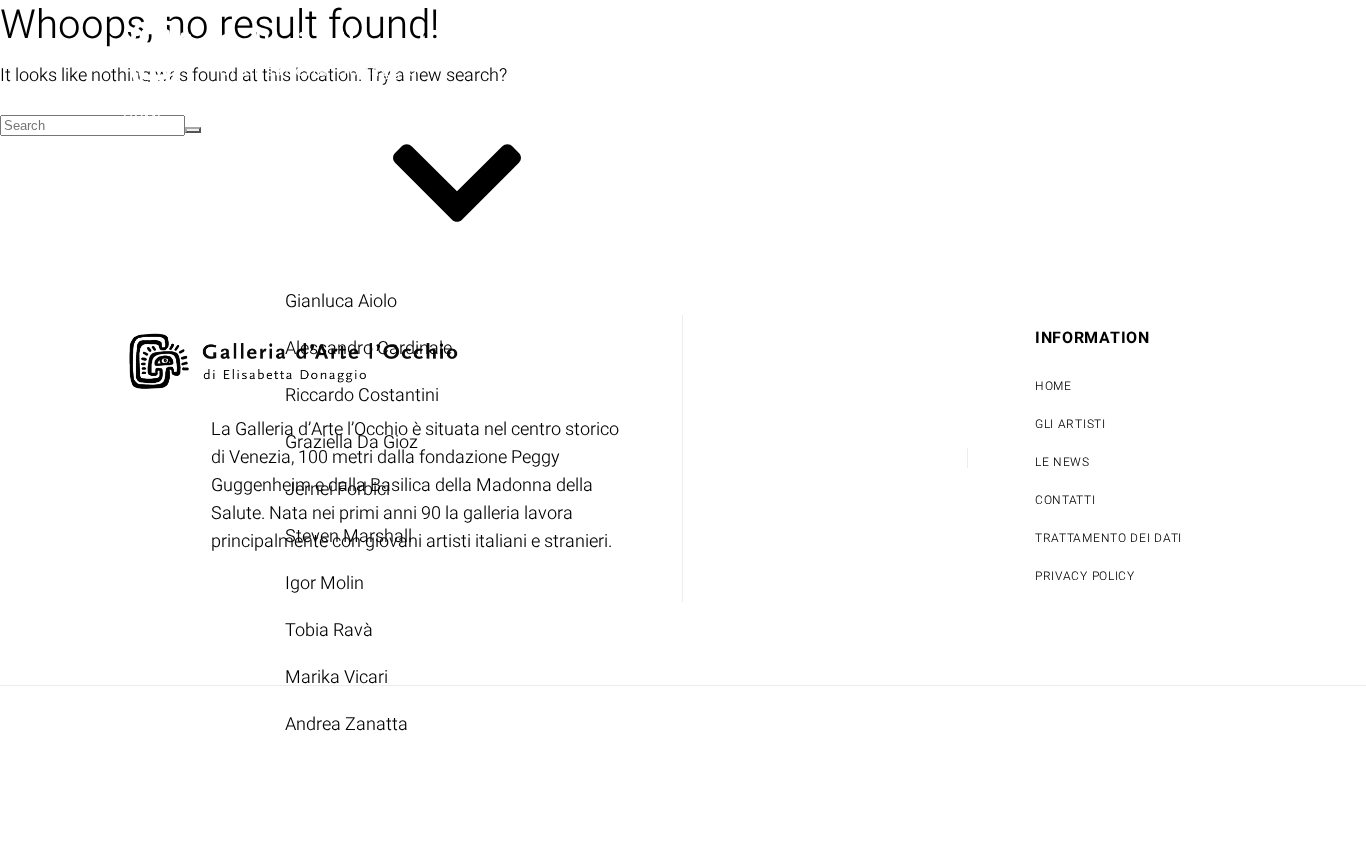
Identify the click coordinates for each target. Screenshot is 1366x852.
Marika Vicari (336, 677)
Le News (697, 118)
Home (144, 118)
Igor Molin (324, 583)
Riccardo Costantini (362, 395)
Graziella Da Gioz (351, 442)
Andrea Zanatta (346, 724)
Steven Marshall (348, 536)
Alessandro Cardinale (368, 348)
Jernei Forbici (337, 489)
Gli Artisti (266, 185)
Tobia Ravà (329, 630)
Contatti (822, 118)
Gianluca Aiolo (341, 301)
